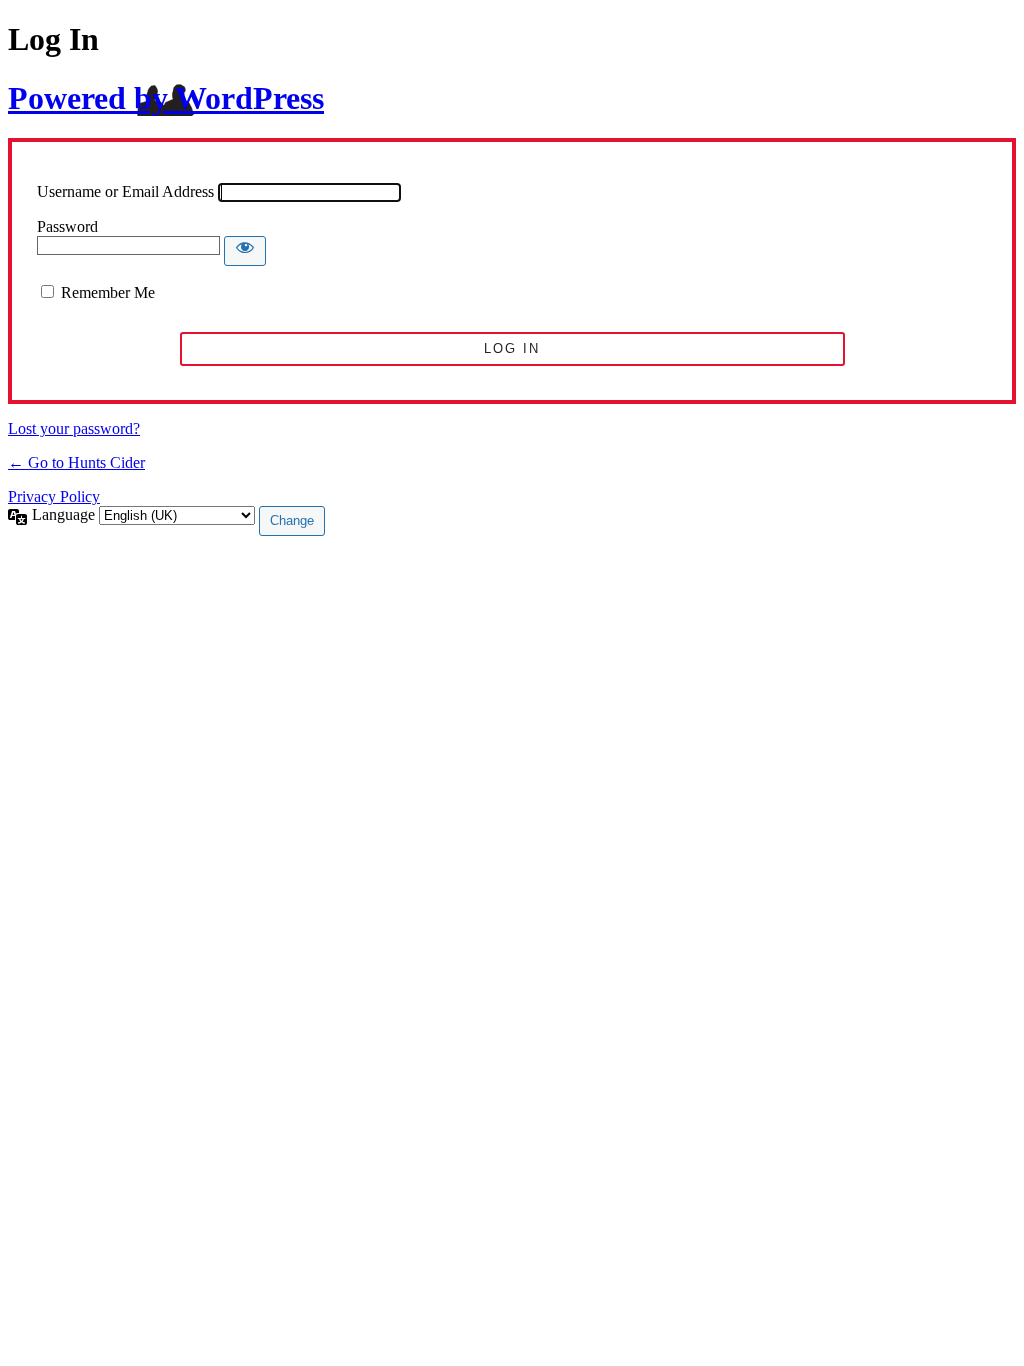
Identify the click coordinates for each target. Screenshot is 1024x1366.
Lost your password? (74, 428)
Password (67, 226)
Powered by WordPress (166, 98)
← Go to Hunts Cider (76, 462)
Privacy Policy (54, 496)
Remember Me (108, 292)
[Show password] (245, 251)
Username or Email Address (125, 191)
